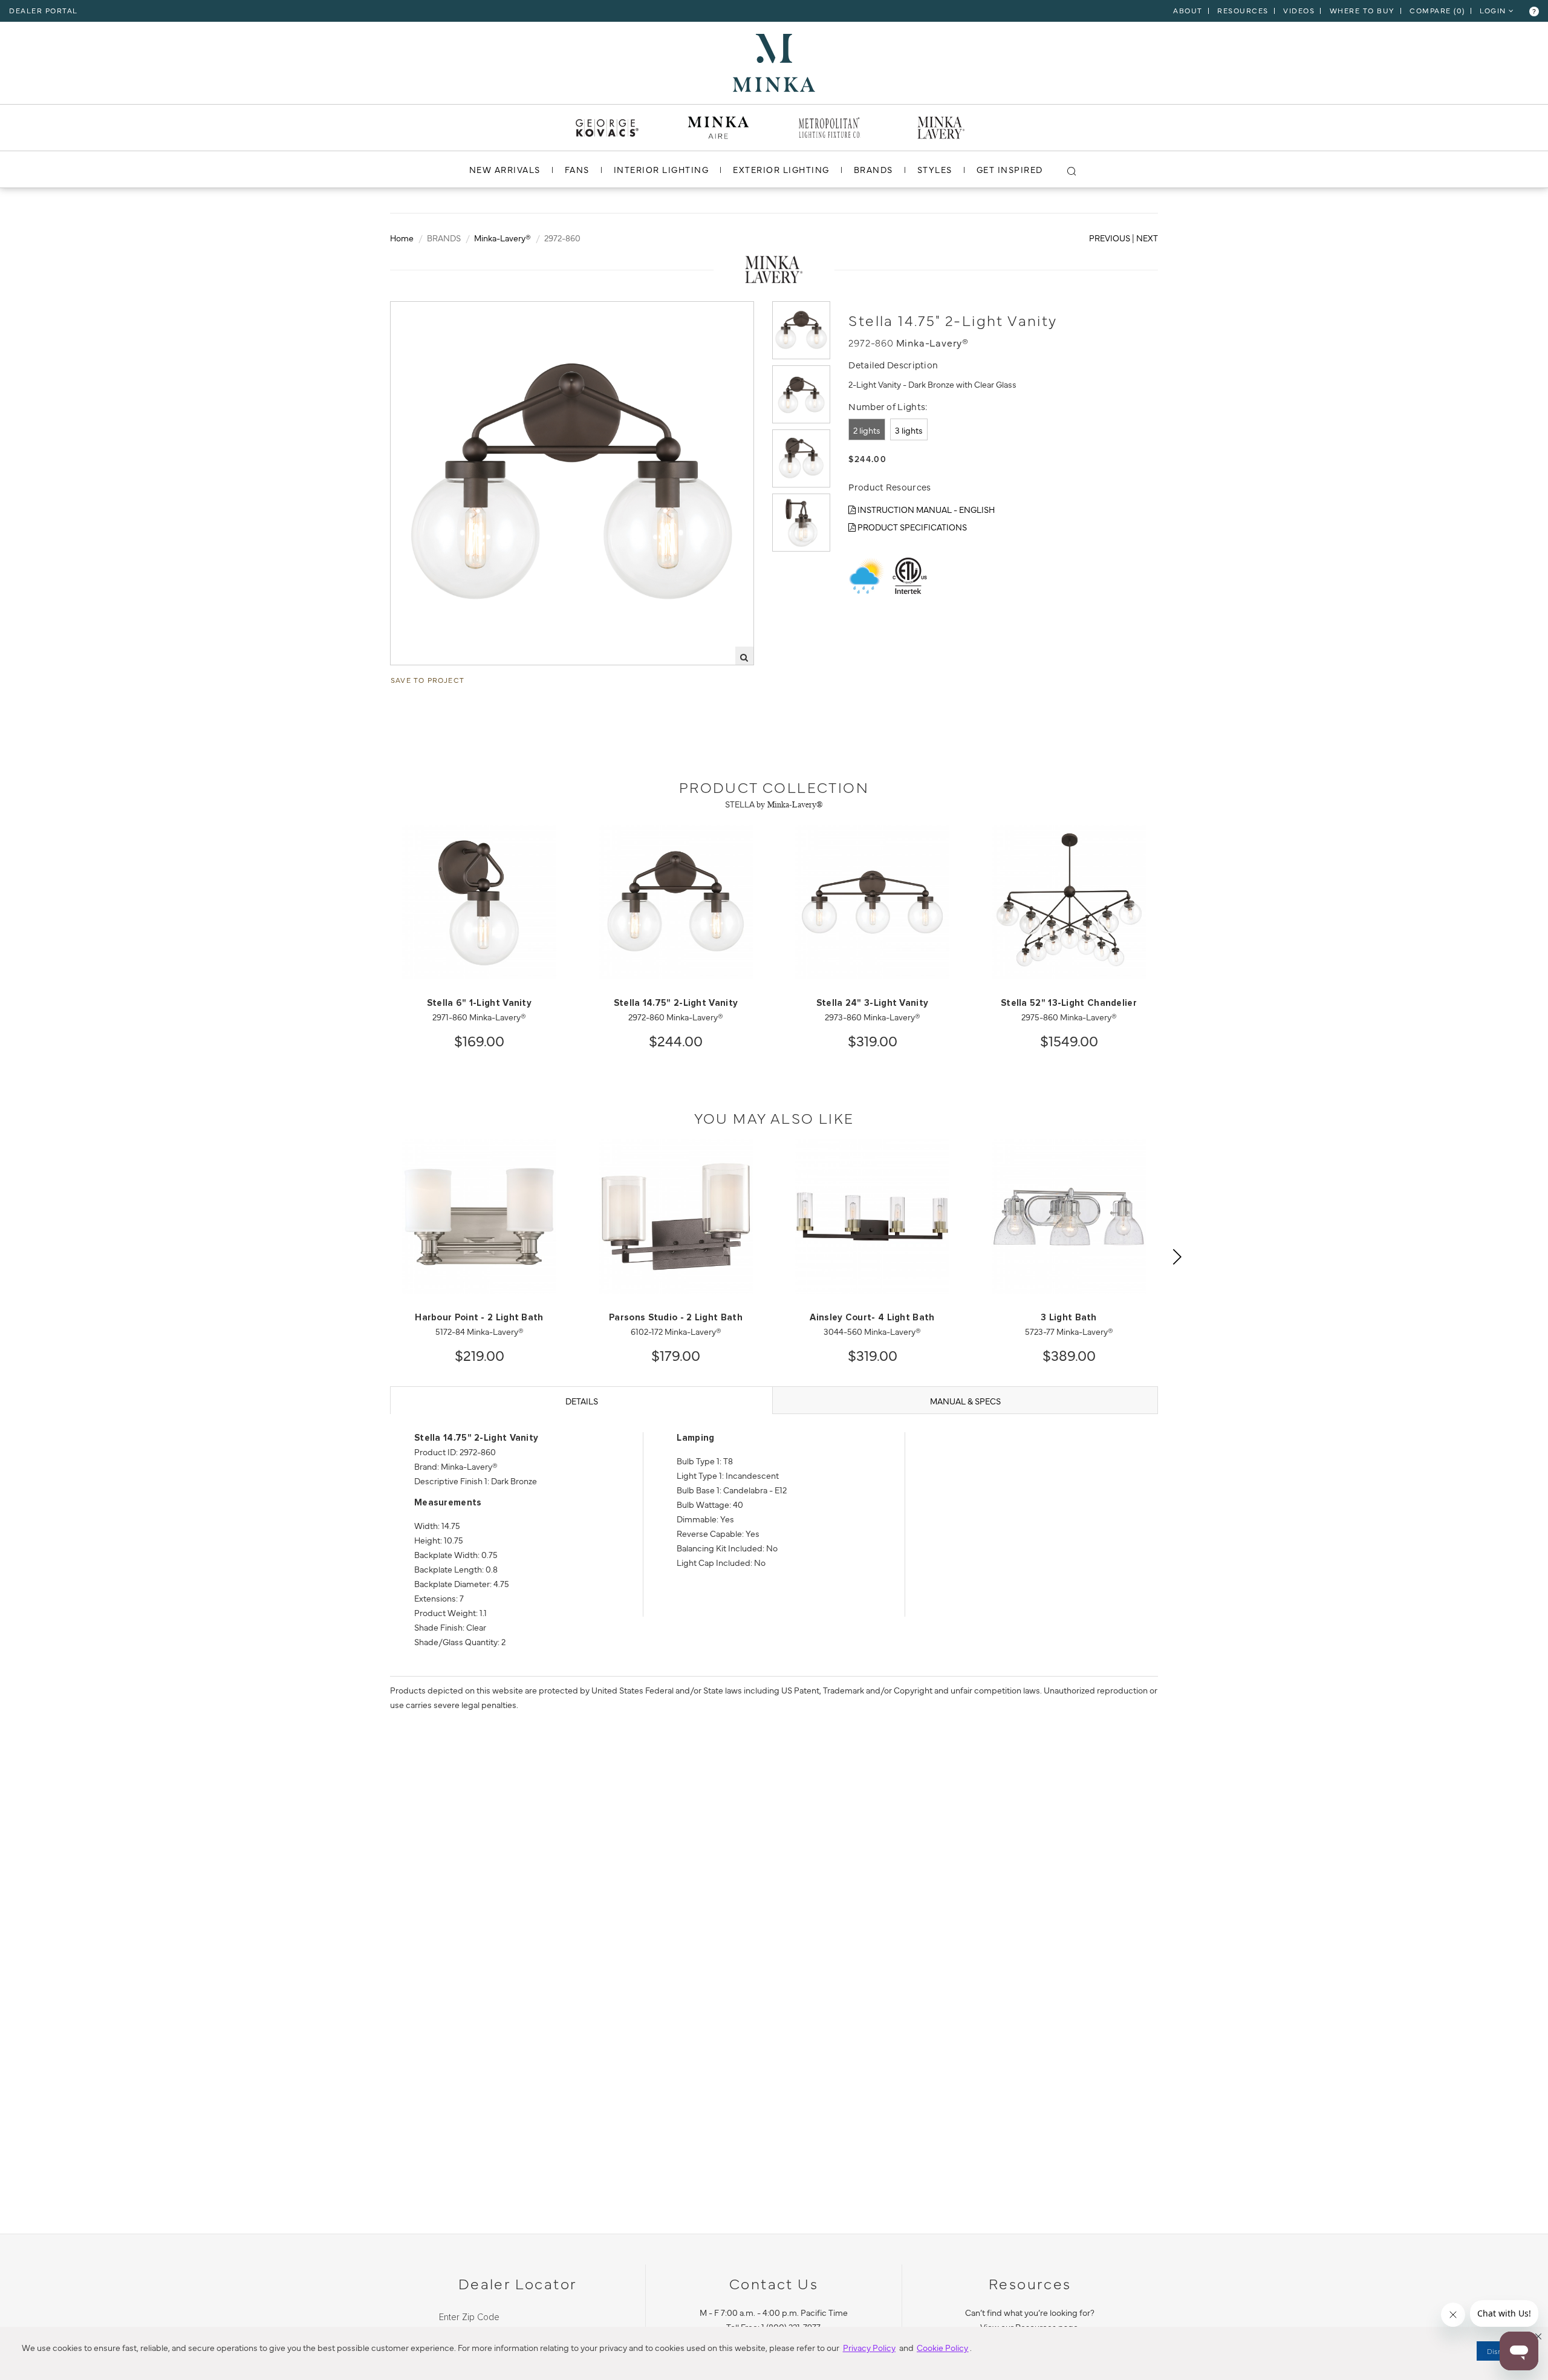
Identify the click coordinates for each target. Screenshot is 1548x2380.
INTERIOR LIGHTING (662, 169)
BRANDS (873, 169)
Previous (1110, 238)
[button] (1538, 2336)
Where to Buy (1362, 10)
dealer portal (44, 10)
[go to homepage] (774, 61)
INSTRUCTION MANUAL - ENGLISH (925, 509)
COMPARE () (1437, 10)
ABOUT (1188, 10)
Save (411, 311)
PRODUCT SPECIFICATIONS (911, 527)
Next (1147, 238)
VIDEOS (1299, 10)
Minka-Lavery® (502, 238)
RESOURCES (1243, 10)
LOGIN (1494, 10)
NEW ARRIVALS (505, 169)
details (582, 1401)
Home (402, 238)
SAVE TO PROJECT (428, 680)
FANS (577, 169)
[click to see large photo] (801, 330)
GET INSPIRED (1010, 169)
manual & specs (965, 1401)
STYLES (935, 169)
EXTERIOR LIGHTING (781, 169)
